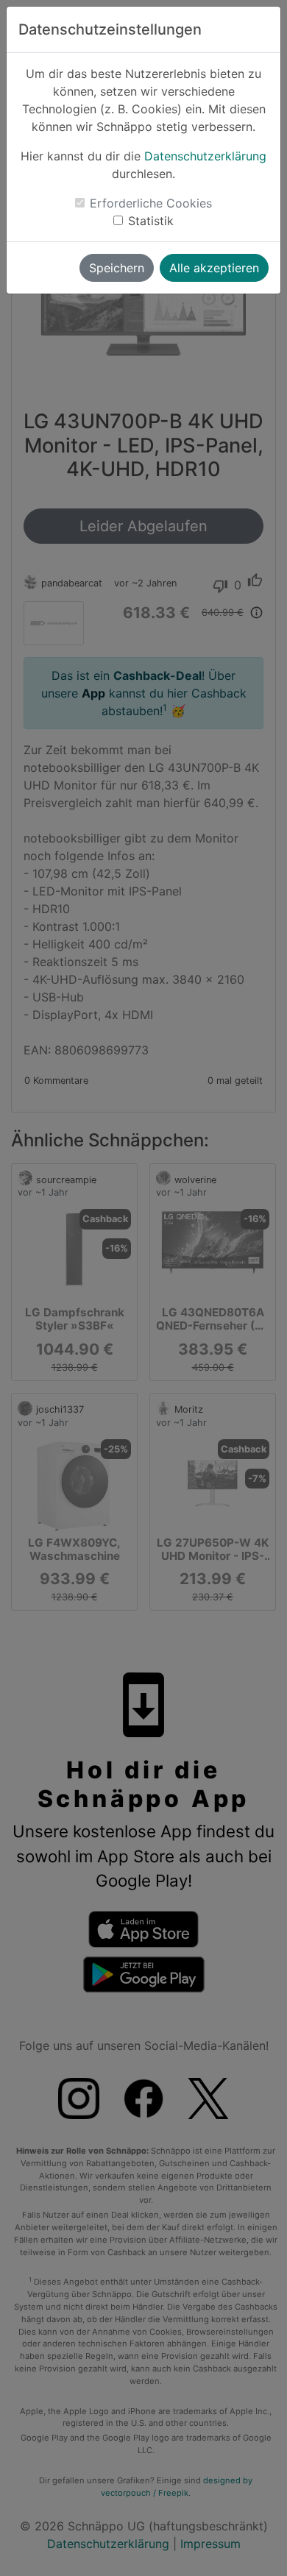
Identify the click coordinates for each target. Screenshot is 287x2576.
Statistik (151, 221)
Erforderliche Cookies (151, 203)
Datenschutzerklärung (205, 156)
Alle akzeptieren (214, 268)
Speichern (117, 268)
